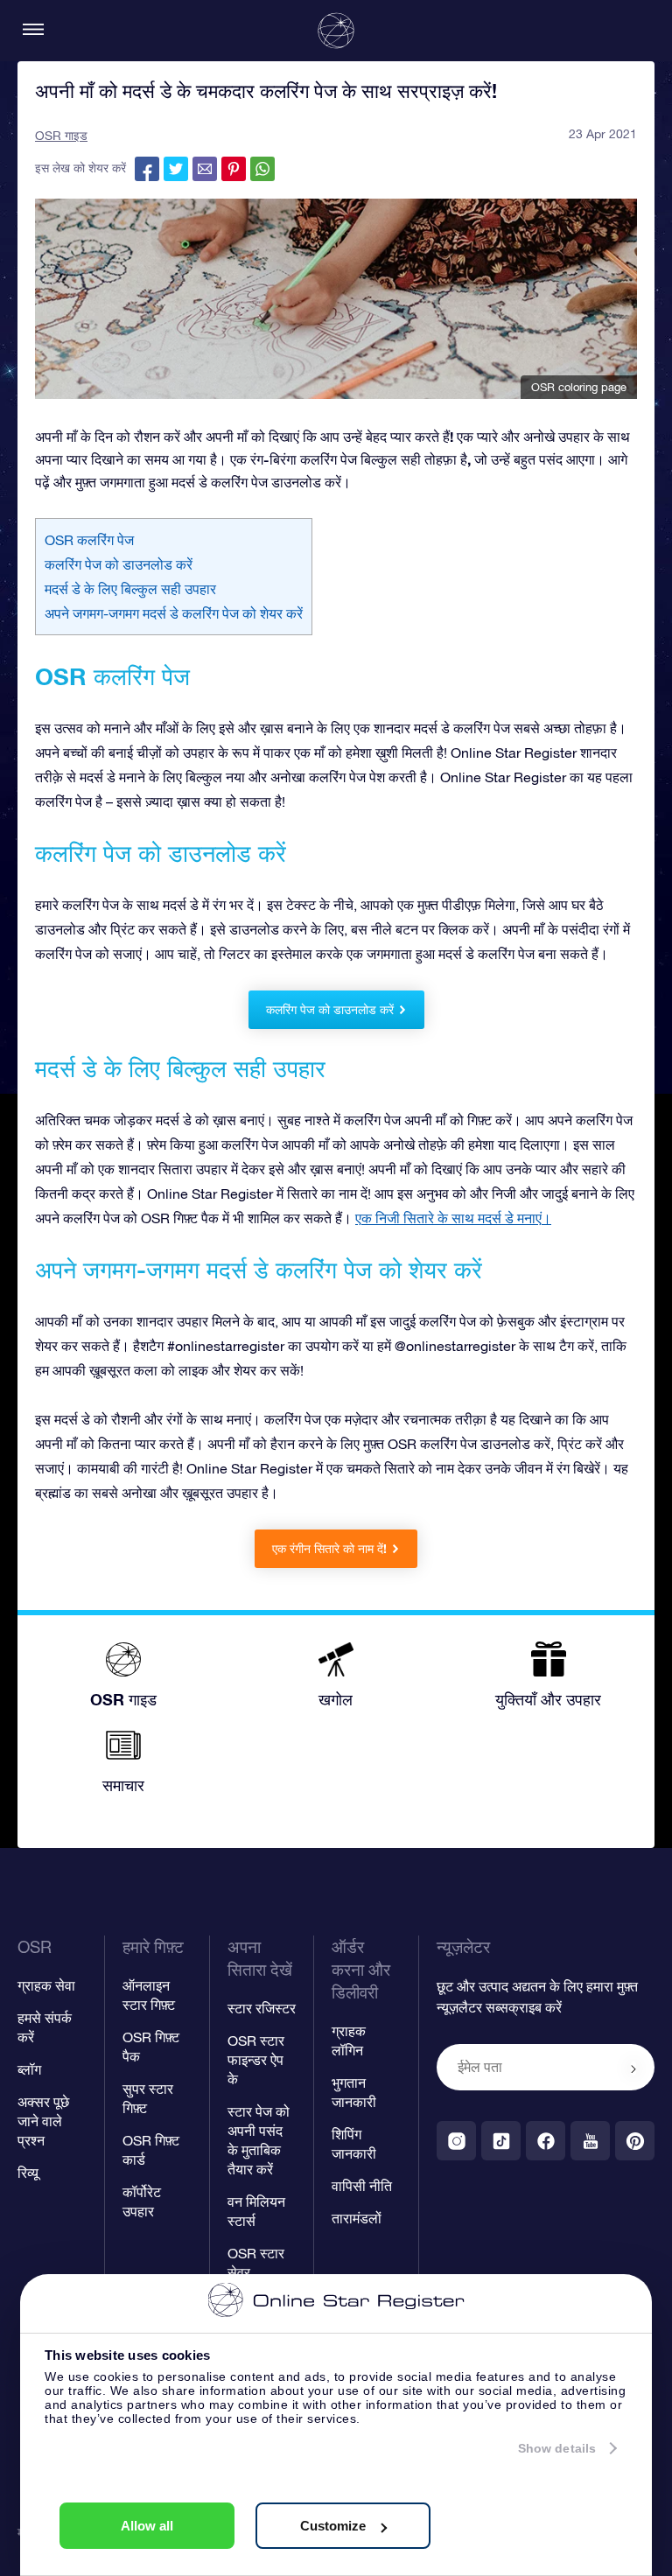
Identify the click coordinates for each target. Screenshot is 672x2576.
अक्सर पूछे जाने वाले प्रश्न (43, 2121)
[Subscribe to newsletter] (633, 2068)
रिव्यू (28, 2173)
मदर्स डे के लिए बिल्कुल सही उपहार (130, 589)
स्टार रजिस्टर (262, 2008)
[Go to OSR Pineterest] (635, 2141)
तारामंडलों (357, 2218)
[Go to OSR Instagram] (456, 2141)
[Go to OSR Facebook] (546, 2141)
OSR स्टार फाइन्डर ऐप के (256, 2060)
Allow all (147, 2526)
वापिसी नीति (362, 2186)
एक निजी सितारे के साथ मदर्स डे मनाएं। (453, 1218)
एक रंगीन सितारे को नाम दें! (329, 1548)
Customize (333, 2526)
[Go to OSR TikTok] (501, 2141)
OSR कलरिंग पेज (89, 540)
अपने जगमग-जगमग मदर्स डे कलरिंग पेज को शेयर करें (174, 613)
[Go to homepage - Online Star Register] (336, 31)
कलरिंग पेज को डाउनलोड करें (119, 564)
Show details (557, 2448)
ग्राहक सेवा (46, 1985)
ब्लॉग (29, 2069)
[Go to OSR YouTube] (590, 2141)
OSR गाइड (61, 136)
